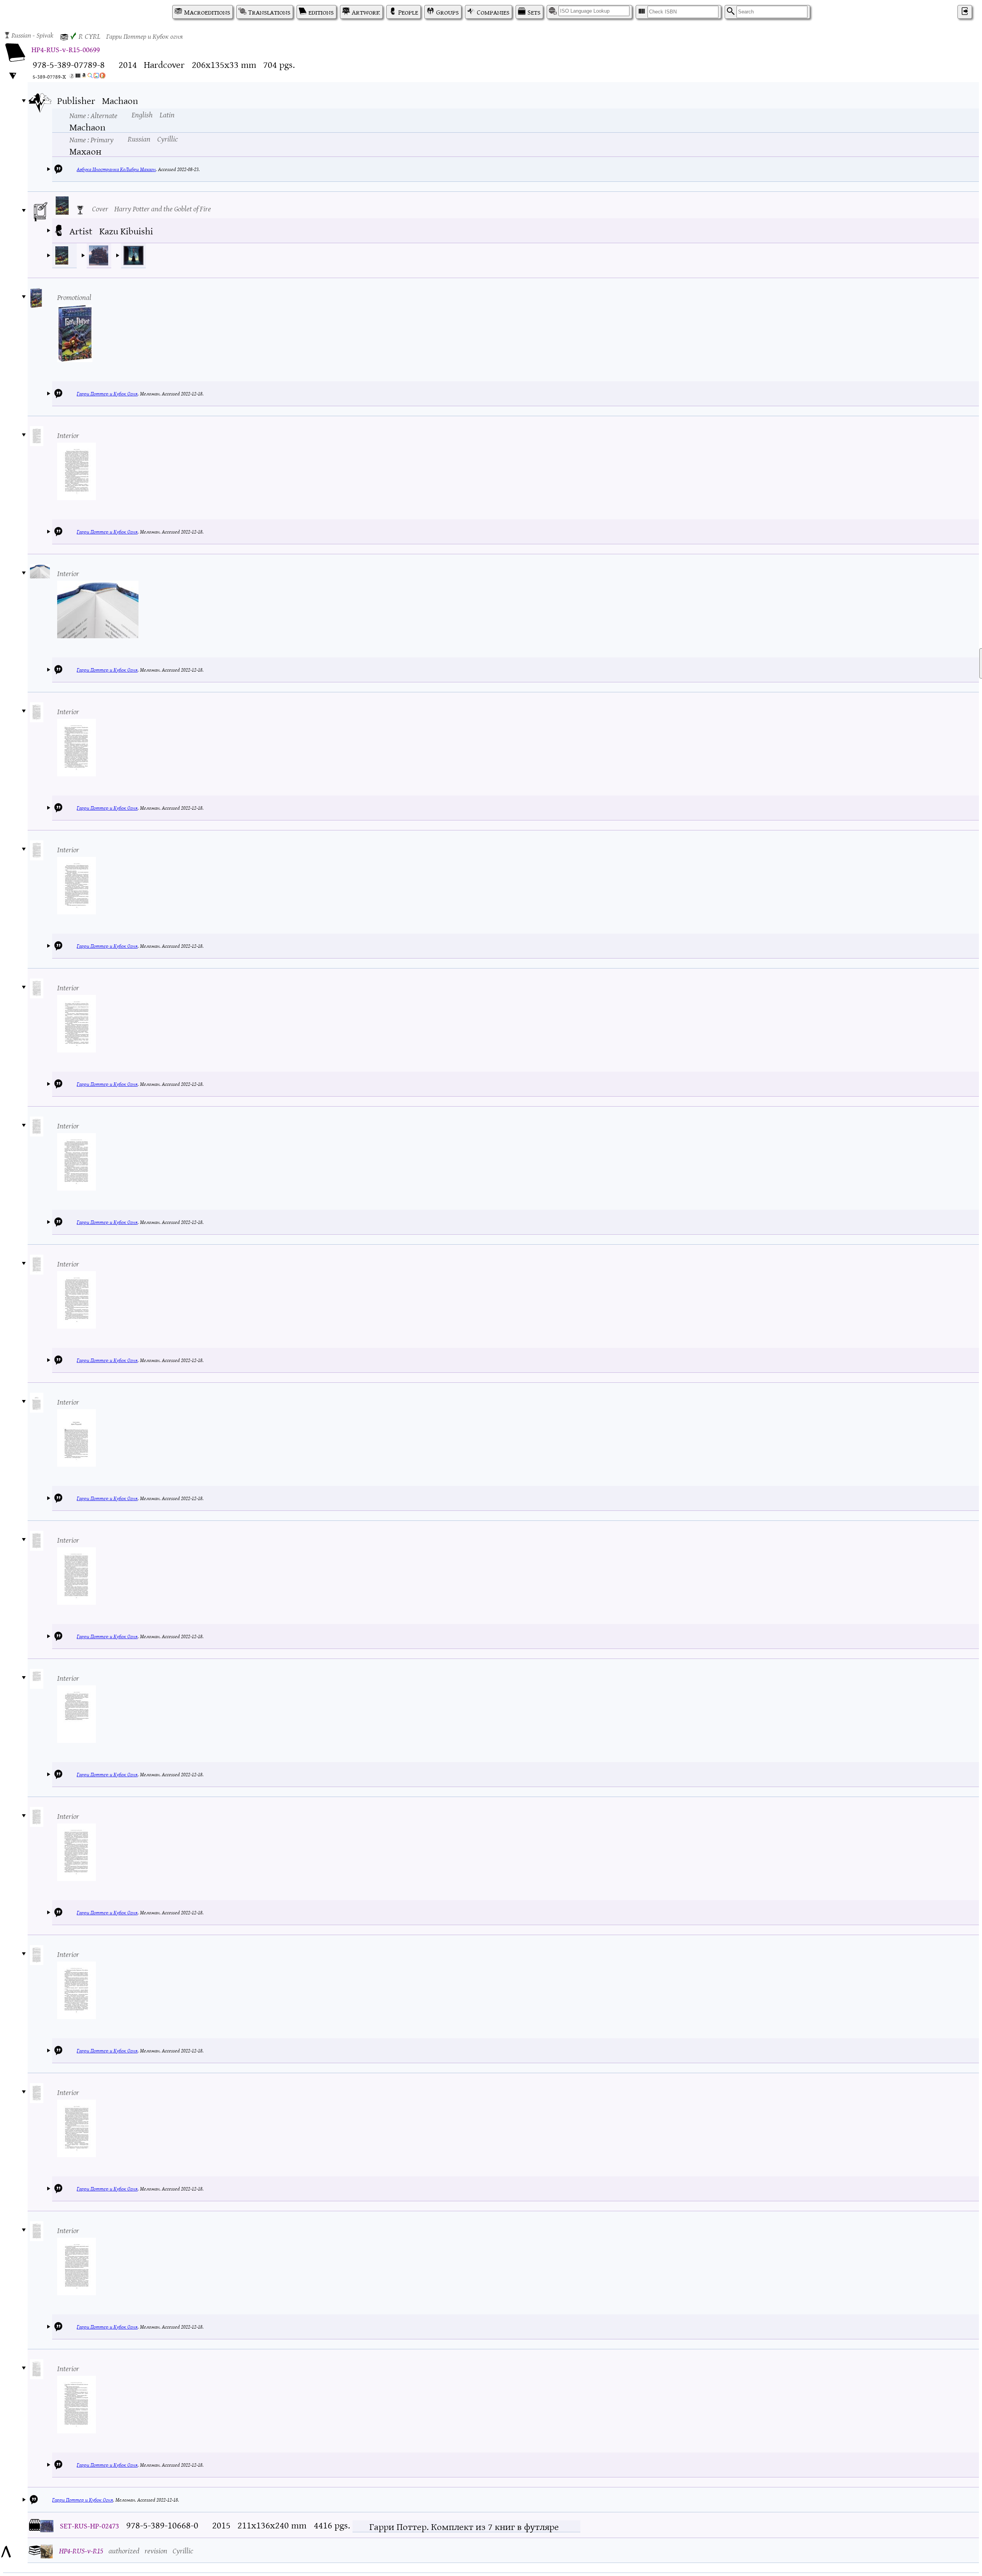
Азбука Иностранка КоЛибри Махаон (116, 169)
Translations (269, 12)
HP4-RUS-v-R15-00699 (66, 49)
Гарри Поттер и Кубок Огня (107, 393)
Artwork (366, 12)
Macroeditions (207, 12)
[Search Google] (90, 77)
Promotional (74, 297)
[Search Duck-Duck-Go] (102, 77)
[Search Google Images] (96, 77)
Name (93, 115)
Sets (534, 12)
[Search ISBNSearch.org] (78, 77)
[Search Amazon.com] (84, 77)
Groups (447, 12)
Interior (68, 435)
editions (321, 12)
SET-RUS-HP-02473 (89, 2525)
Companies (493, 12)
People (408, 12)
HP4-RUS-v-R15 (81, 2550)
